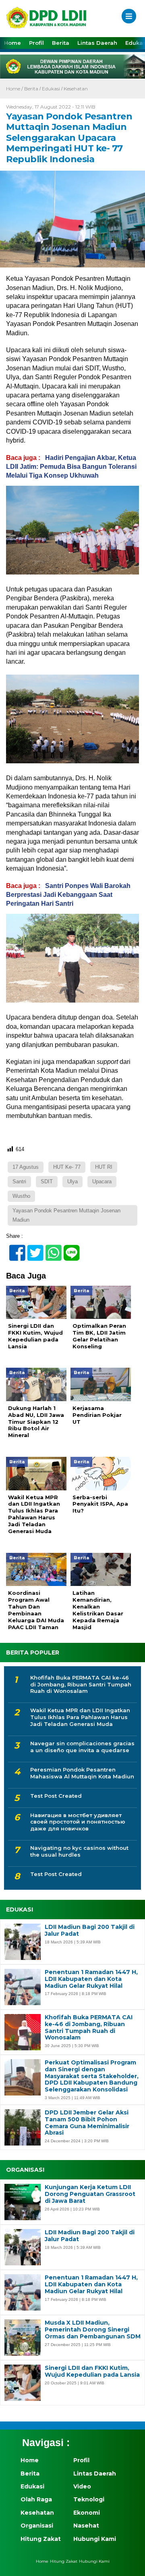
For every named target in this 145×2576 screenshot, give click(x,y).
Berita (61, 43)
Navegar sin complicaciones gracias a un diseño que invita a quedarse (82, 1747)
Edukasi (51, 89)
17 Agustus (26, 1167)
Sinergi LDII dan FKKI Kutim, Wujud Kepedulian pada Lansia (92, 2371)
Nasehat (86, 2526)
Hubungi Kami (95, 2539)
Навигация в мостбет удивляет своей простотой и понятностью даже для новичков (78, 1822)
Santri (19, 1181)
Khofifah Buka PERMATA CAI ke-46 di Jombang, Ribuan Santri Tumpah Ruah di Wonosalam (81, 1684)
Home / (15, 89)
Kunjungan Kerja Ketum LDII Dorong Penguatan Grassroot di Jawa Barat (90, 2194)
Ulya (72, 1181)
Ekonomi (87, 2513)
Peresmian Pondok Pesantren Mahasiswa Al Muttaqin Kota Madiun (82, 1773)
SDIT (47, 1181)
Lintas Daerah (97, 43)
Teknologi (89, 2499)
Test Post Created (56, 1796)
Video (82, 2486)
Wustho (21, 1196)
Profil (36, 43)
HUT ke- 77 (67, 1167)
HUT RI (104, 1167)
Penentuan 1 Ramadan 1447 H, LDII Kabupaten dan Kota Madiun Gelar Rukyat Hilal (91, 1979)
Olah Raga (36, 2499)
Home (12, 43)
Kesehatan (76, 89)
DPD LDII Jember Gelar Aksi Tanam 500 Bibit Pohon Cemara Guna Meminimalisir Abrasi (87, 2123)
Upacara (102, 1181)
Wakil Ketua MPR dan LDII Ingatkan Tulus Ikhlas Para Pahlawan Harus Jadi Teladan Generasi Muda (80, 1717)
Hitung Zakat (41, 2539)
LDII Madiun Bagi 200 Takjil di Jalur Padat (90, 1930)
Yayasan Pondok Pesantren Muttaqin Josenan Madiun (66, 1215)
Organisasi (37, 2526)
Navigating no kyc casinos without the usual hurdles (79, 1851)
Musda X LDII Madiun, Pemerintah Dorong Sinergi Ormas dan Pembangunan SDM (93, 2329)
